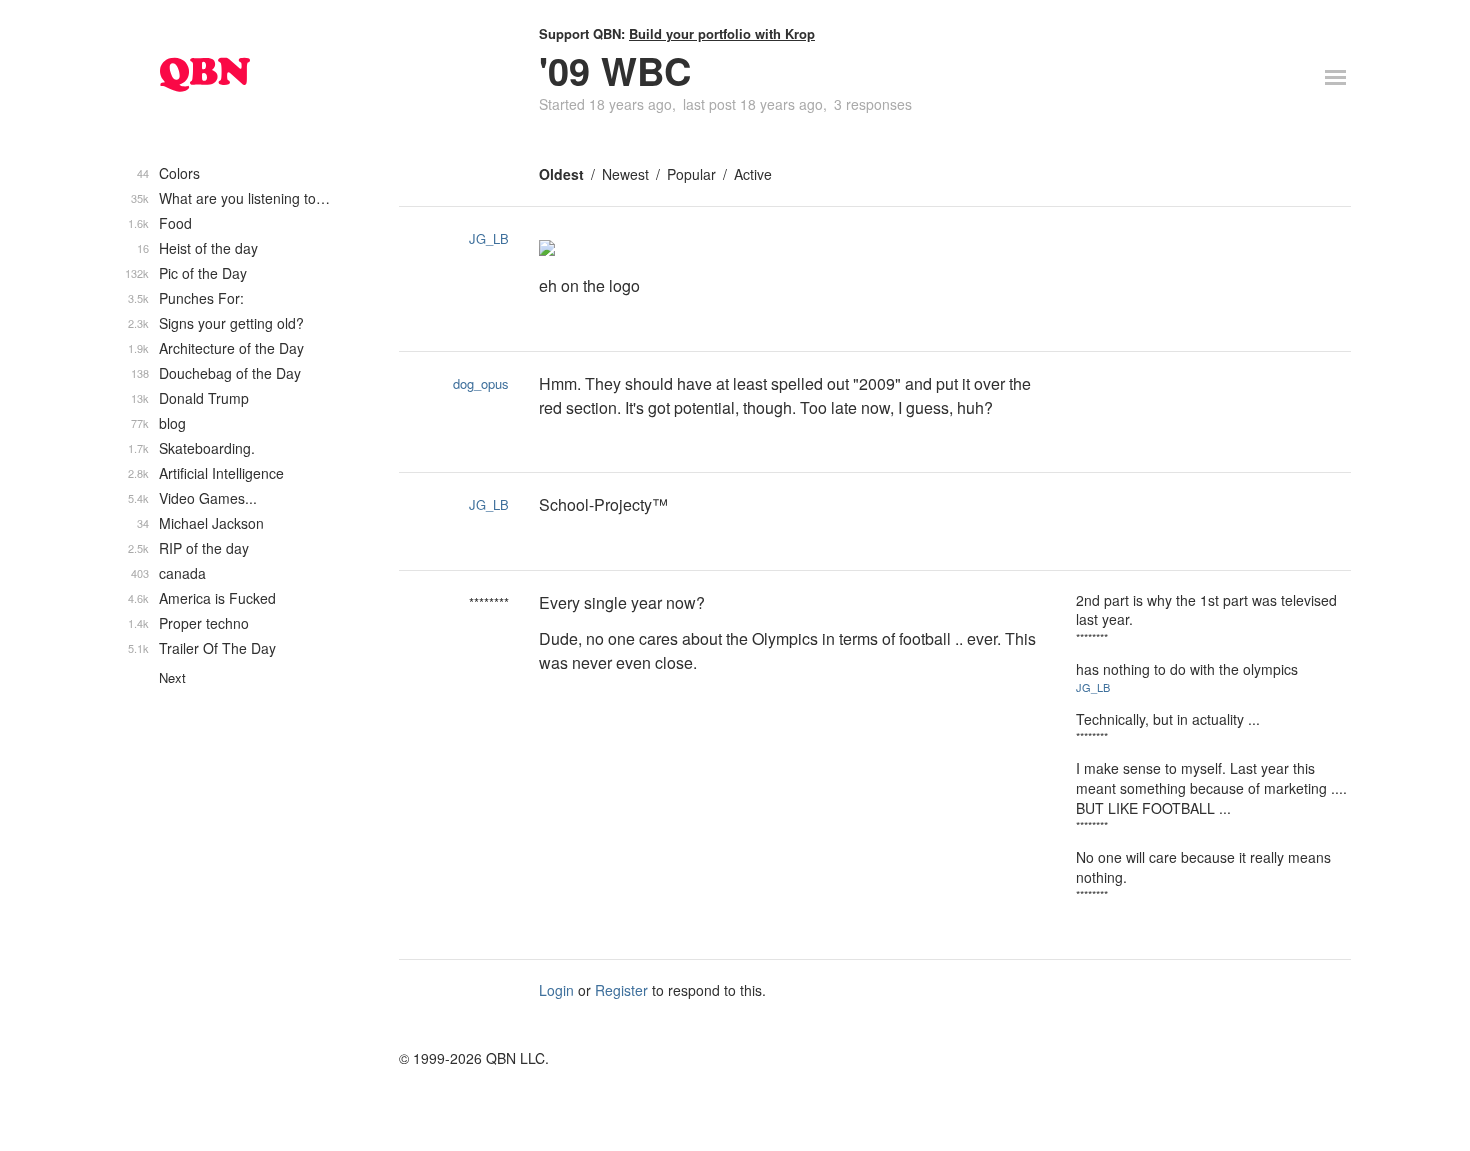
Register (621, 990)
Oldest (561, 174)
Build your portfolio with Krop (722, 33)
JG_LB (489, 238)
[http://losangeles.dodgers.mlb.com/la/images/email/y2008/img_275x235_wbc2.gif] (792, 250)
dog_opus (481, 383)
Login (556, 990)
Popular (691, 174)
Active (753, 174)
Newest (625, 174)
